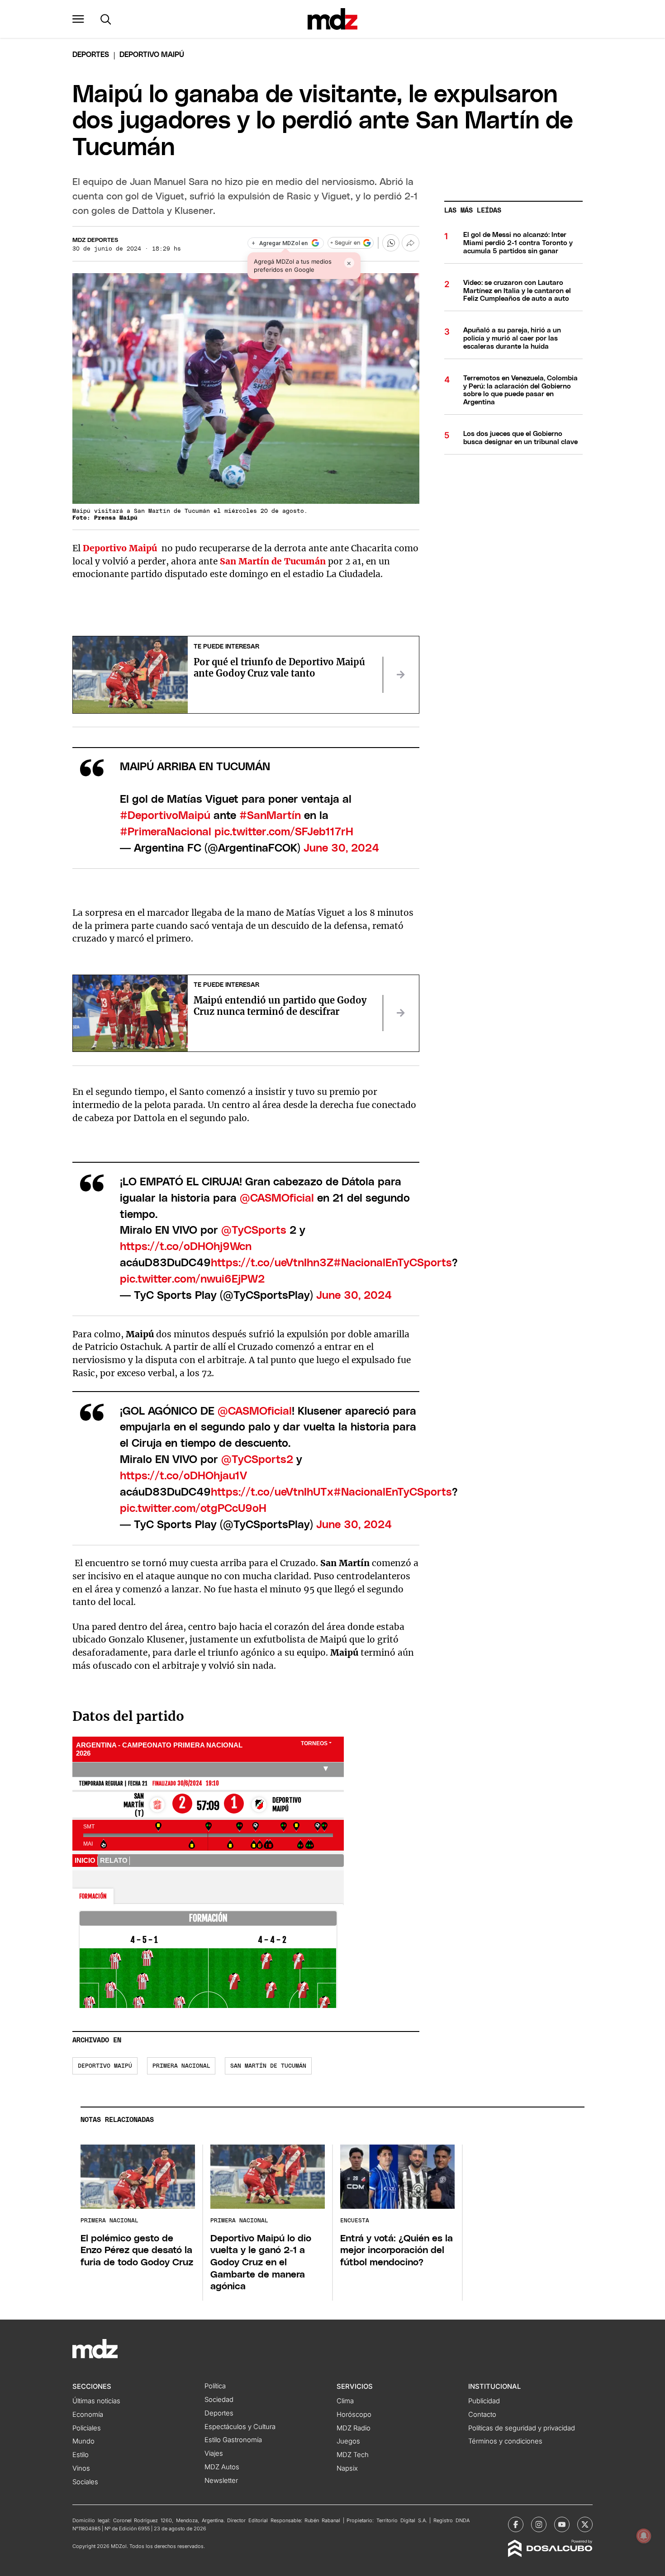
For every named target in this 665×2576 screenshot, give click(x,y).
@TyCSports (254, 1231)
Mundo (83, 2441)
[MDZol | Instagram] (539, 2524)
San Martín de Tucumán (273, 561)
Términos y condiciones (505, 2441)
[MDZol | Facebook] (516, 2524)
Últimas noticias (96, 2401)
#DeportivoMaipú (165, 816)
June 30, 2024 (341, 848)
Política (215, 2386)
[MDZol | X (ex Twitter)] (585, 2524)
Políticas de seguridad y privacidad (522, 2428)
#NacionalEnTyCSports (393, 1263)
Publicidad (484, 2401)
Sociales (85, 2482)
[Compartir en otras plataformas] (410, 243)
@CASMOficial (277, 1198)
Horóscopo (354, 2415)
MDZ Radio (354, 2428)
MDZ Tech (353, 2455)
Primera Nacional (181, 2066)
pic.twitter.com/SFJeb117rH (284, 832)
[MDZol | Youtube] (562, 2524)
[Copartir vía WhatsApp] (391, 243)
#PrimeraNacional (166, 832)
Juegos (348, 2441)
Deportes (91, 55)
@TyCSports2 (257, 1460)
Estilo (81, 2455)
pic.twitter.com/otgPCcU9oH (193, 1509)
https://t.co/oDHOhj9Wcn (186, 1247)
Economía (88, 2415)
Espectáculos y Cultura (240, 2427)
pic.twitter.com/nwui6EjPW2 (192, 1279)
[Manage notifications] (644, 2536)
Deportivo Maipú (105, 2066)
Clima (345, 2401)
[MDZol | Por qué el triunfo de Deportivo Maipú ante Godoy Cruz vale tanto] (401, 675)
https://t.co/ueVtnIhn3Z (272, 1263)
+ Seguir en (345, 243)
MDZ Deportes (95, 240)
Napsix (347, 2468)
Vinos (81, 2468)
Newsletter (221, 2481)
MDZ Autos (222, 2467)
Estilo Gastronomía (233, 2440)
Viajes (214, 2453)
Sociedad (219, 2400)
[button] (78, 19)
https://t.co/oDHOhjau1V (183, 1476)
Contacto (482, 2415)
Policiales (87, 2428)
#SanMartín (270, 816)
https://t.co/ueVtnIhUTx (272, 1492)
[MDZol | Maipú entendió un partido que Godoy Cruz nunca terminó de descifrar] (401, 1013)
